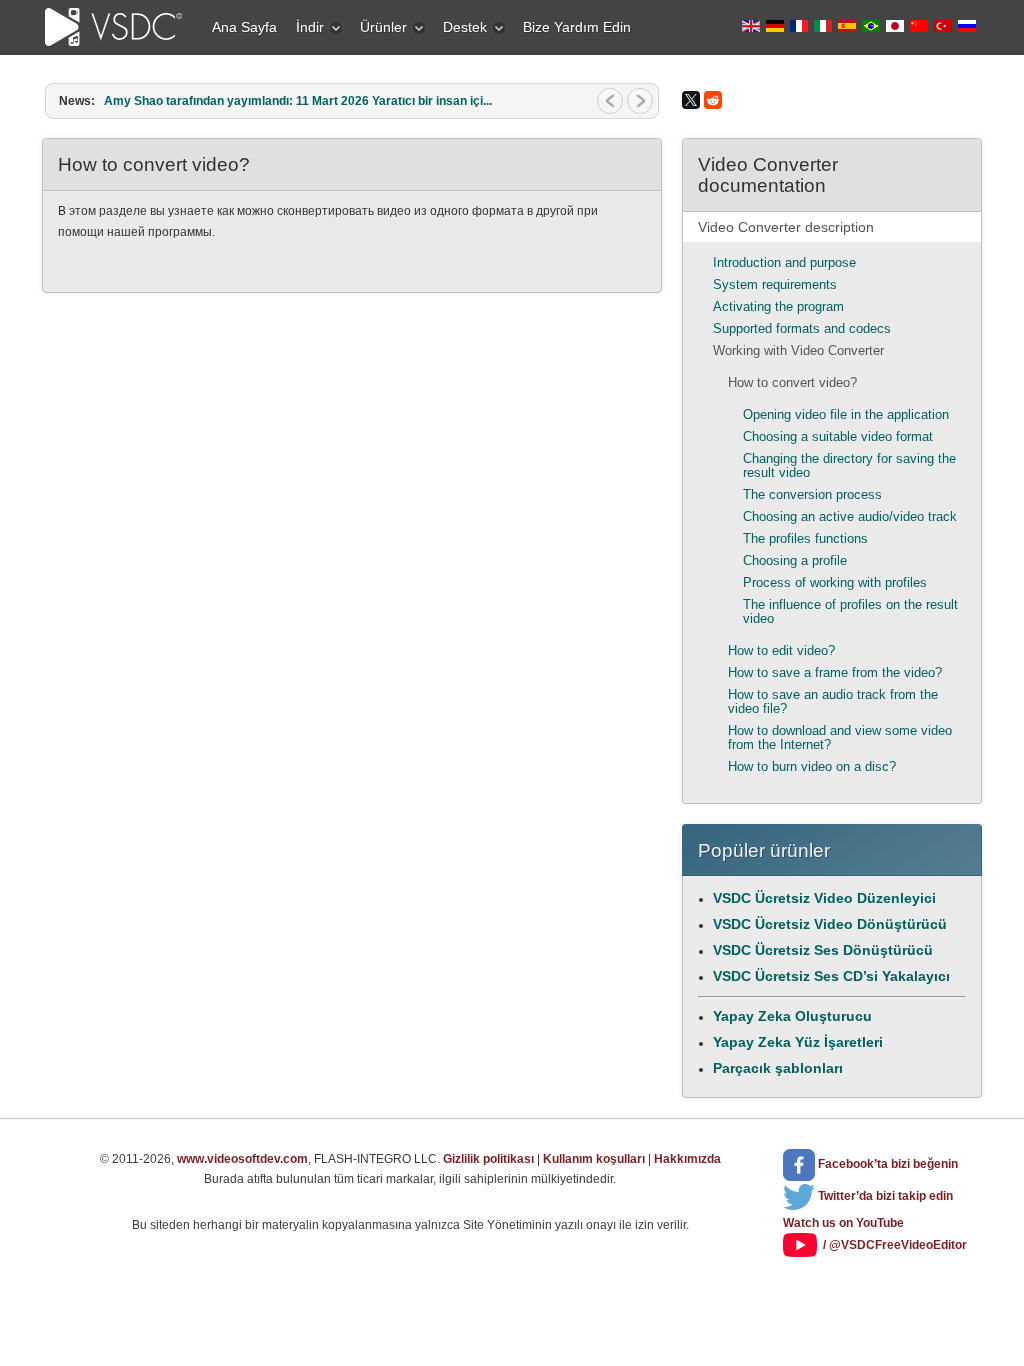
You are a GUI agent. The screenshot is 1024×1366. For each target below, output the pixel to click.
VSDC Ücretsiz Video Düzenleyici (824, 898)
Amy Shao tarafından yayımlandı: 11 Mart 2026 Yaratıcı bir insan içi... (298, 101)
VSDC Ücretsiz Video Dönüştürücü (830, 924)
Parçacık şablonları (778, 1068)
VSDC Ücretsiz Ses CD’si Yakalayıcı (831, 976)
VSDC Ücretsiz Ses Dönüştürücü (823, 950)
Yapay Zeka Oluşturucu (792, 1016)
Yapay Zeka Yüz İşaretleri (798, 1042)
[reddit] (713, 100)
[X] (691, 100)
